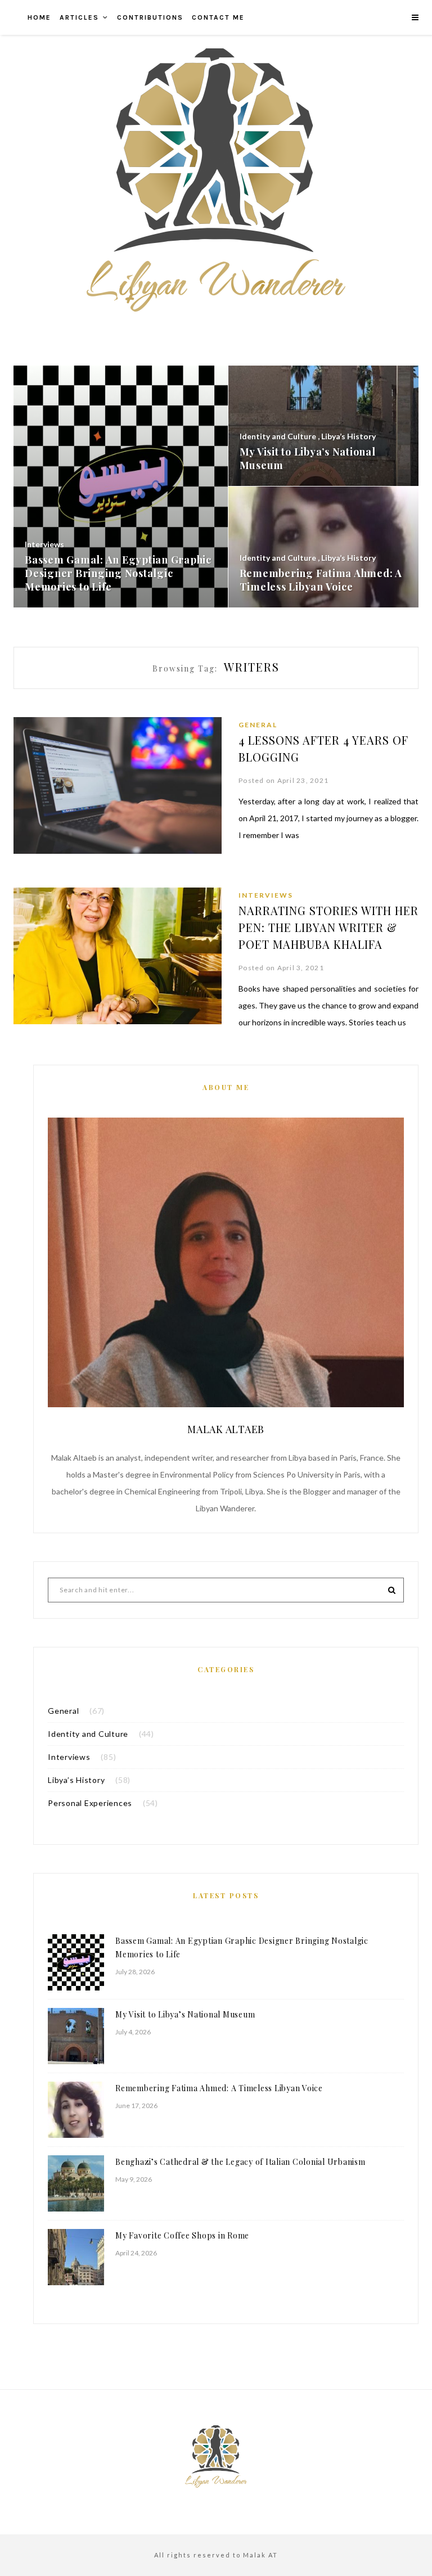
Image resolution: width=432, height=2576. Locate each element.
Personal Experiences (90, 1803)
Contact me (218, 17)
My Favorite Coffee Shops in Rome (182, 2235)
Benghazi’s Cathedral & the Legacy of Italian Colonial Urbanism (240, 2162)
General (258, 725)
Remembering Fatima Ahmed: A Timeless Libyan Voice (219, 2088)
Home (39, 17)
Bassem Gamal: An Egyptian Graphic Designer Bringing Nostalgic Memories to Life (242, 1947)
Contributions (150, 17)
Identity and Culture (88, 1734)
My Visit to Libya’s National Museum (185, 2014)
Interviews (266, 895)
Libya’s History (76, 1780)
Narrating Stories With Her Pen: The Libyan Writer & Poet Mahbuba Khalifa (328, 927)
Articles (79, 17)
